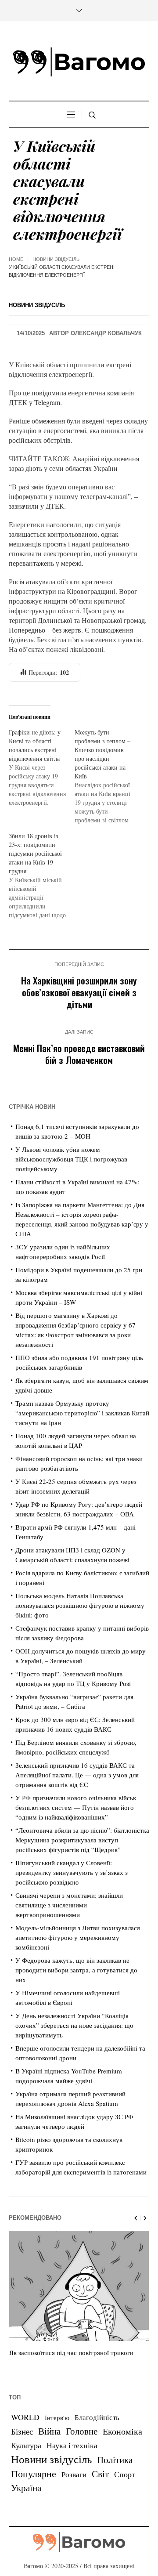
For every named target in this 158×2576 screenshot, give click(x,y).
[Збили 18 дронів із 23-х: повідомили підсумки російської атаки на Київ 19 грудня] (42, 876)
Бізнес (22, 2431)
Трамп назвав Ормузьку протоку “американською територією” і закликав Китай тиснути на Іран (82, 1413)
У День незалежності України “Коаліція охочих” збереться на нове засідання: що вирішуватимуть (74, 2025)
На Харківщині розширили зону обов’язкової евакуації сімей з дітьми (79, 992)
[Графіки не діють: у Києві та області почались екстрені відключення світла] (42, 767)
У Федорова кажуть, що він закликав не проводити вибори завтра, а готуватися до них (76, 1970)
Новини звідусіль (56, 259)
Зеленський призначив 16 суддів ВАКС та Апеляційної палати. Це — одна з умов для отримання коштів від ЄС (77, 1775)
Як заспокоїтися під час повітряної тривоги (71, 2352)
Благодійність (97, 2417)
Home (16, 259)
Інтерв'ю (57, 2418)
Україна (26, 2487)
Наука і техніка (72, 2445)
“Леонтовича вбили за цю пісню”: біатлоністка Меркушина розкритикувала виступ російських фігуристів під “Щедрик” (82, 1840)
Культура (26, 2445)
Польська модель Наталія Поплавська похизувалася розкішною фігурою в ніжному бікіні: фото (80, 1605)
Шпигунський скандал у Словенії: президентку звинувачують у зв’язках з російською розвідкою (72, 1872)
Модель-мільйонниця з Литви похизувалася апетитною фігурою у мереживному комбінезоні (78, 1937)
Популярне (34, 2473)
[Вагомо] (79, 62)
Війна (49, 2431)
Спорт (125, 2474)
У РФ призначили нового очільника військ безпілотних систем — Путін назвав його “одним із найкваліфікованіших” (76, 1807)
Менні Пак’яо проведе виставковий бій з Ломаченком (79, 1054)
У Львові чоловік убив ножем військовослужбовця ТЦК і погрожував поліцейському (71, 1159)
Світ (100, 2474)
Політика (115, 2460)
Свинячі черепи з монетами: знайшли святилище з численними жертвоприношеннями (69, 1905)
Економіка (122, 2431)
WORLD (25, 2417)
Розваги (74, 2474)
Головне (82, 2431)
